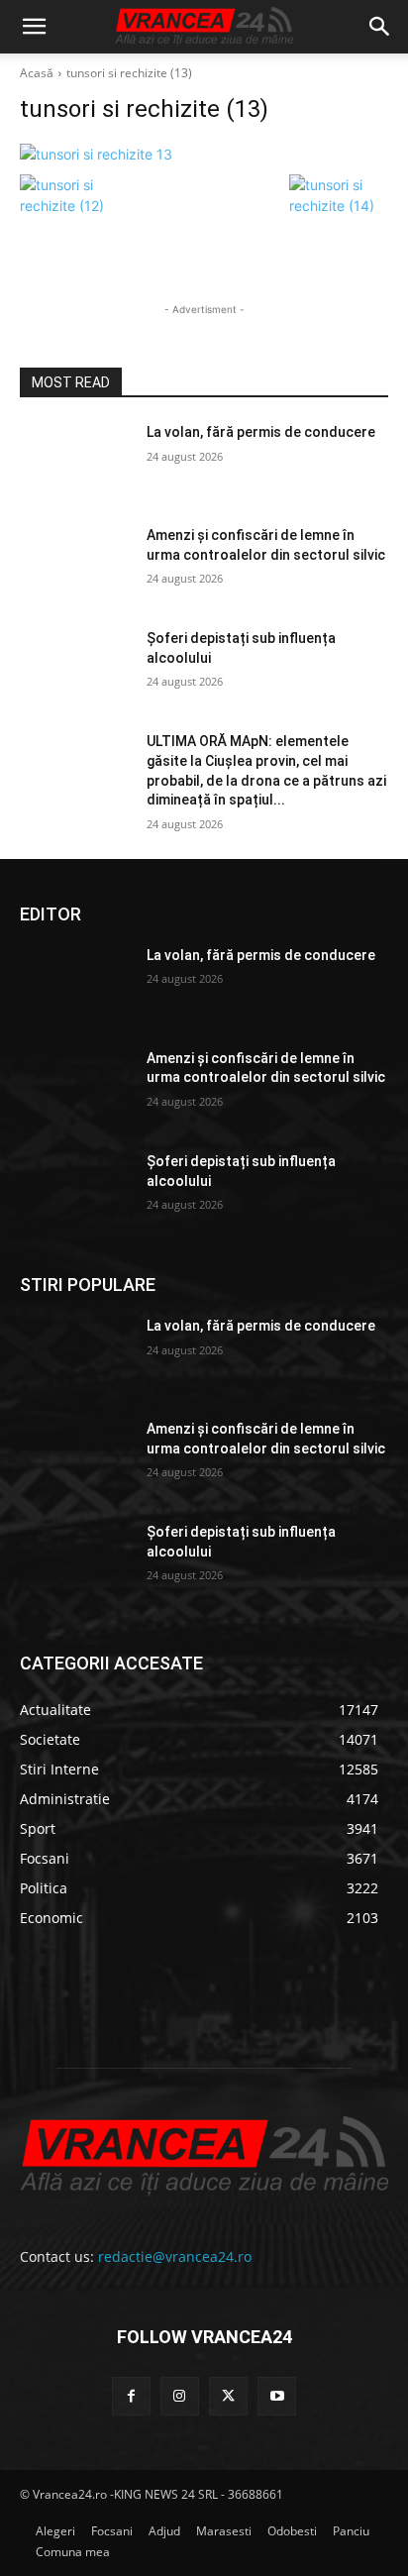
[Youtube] (277, 2396)
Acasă (37, 73)
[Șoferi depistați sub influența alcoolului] (75, 668)
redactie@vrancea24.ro (175, 2256)
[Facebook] (131, 2396)
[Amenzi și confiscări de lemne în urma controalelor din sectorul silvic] (75, 565)
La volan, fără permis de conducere (261, 432)
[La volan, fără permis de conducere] (75, 462)
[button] (34, 27)
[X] (228, 2396)
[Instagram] (180, 2396)
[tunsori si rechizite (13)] (204, 154)
